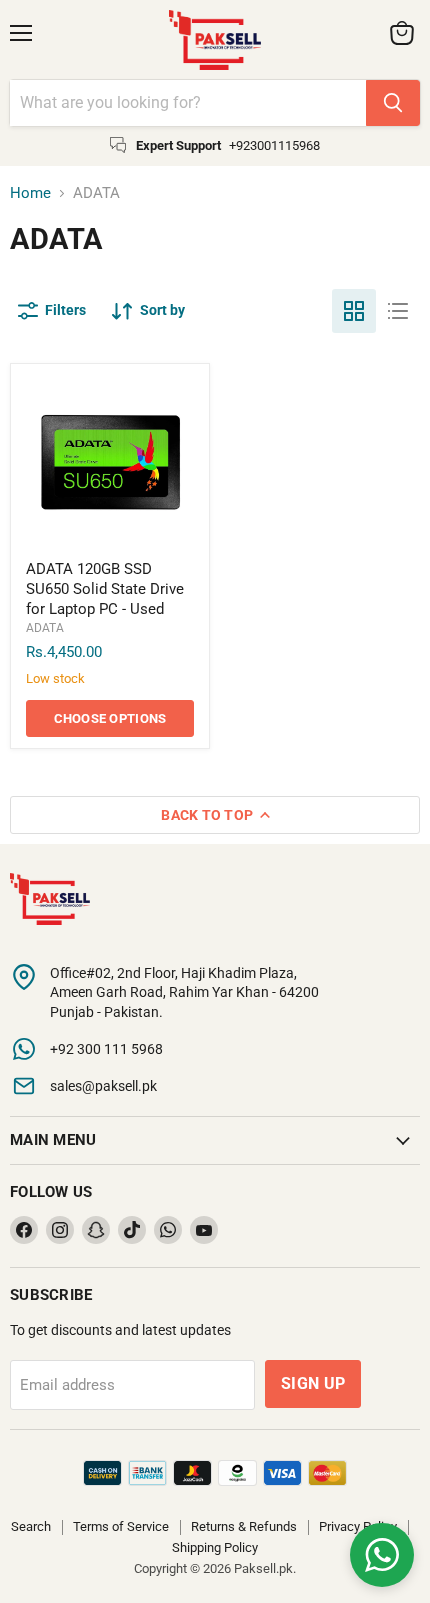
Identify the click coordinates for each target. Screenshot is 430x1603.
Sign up (313, 1383)
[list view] (398, 311)
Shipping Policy (215, 1547)
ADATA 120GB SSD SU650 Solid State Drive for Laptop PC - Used (105, 588)
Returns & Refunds (244, 1526)
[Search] (393, 103)
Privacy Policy (358, 1526)
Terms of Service (121, 1526)
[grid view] (354, 311)
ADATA (45, 628)
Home (30, 193)
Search (31, 1526)
